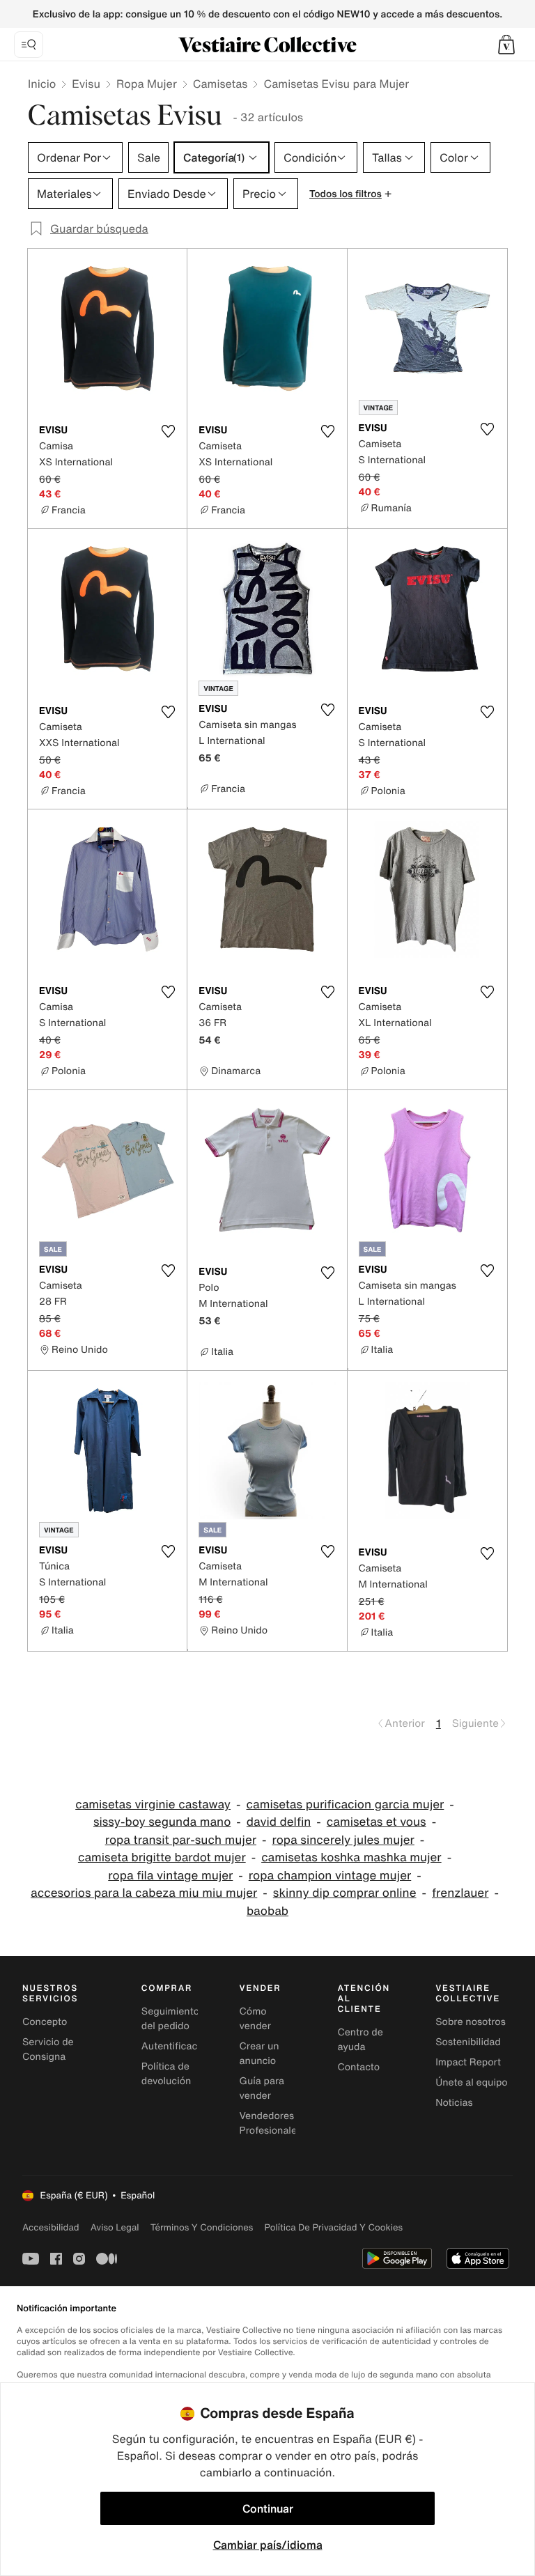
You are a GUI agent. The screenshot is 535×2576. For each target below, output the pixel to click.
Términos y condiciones (202, 2227)
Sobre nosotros (471, 2022)
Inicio (42, 84)
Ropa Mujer (147, 84)
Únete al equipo (472, 2082)
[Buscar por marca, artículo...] (29, 45)
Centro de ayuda (360, 2040)
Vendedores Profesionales (271, 2123)
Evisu (86, 84)
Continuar (268, 2508)
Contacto (358, 2067)
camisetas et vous (377, 1822)
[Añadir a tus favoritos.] (168, 431)
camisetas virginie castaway (153, 1805)
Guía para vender (262, 2088)
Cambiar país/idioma (268, 2545)
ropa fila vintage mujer (170, 1876)
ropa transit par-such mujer (181, 1840)
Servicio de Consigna (48, 2049)
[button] (506, 45)
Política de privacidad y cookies (333, 2227)
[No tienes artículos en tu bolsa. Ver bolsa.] (506, 45)
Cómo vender (255, 2019)
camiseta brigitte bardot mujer (162, 1857)
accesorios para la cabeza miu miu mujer (144, 1893)
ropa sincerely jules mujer (343, 1840)
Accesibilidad (51, 2227)
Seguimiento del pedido (170, 2019)
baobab (267, 1911)
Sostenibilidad (468, 2042)
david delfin (279, 1822)
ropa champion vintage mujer (330, 1876)
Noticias (454, 2103)
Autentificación (177, 2046)
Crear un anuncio (259, 2054)
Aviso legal (115, 2227)
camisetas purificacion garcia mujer (346, 1805)
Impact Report (468, 2062)
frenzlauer (460, 1893)
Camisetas (220, 84)
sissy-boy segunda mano (162, 1822)
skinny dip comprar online (345, 1893)
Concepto (45, 2022)
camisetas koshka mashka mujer (351, 1857)
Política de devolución (166, 2074)
